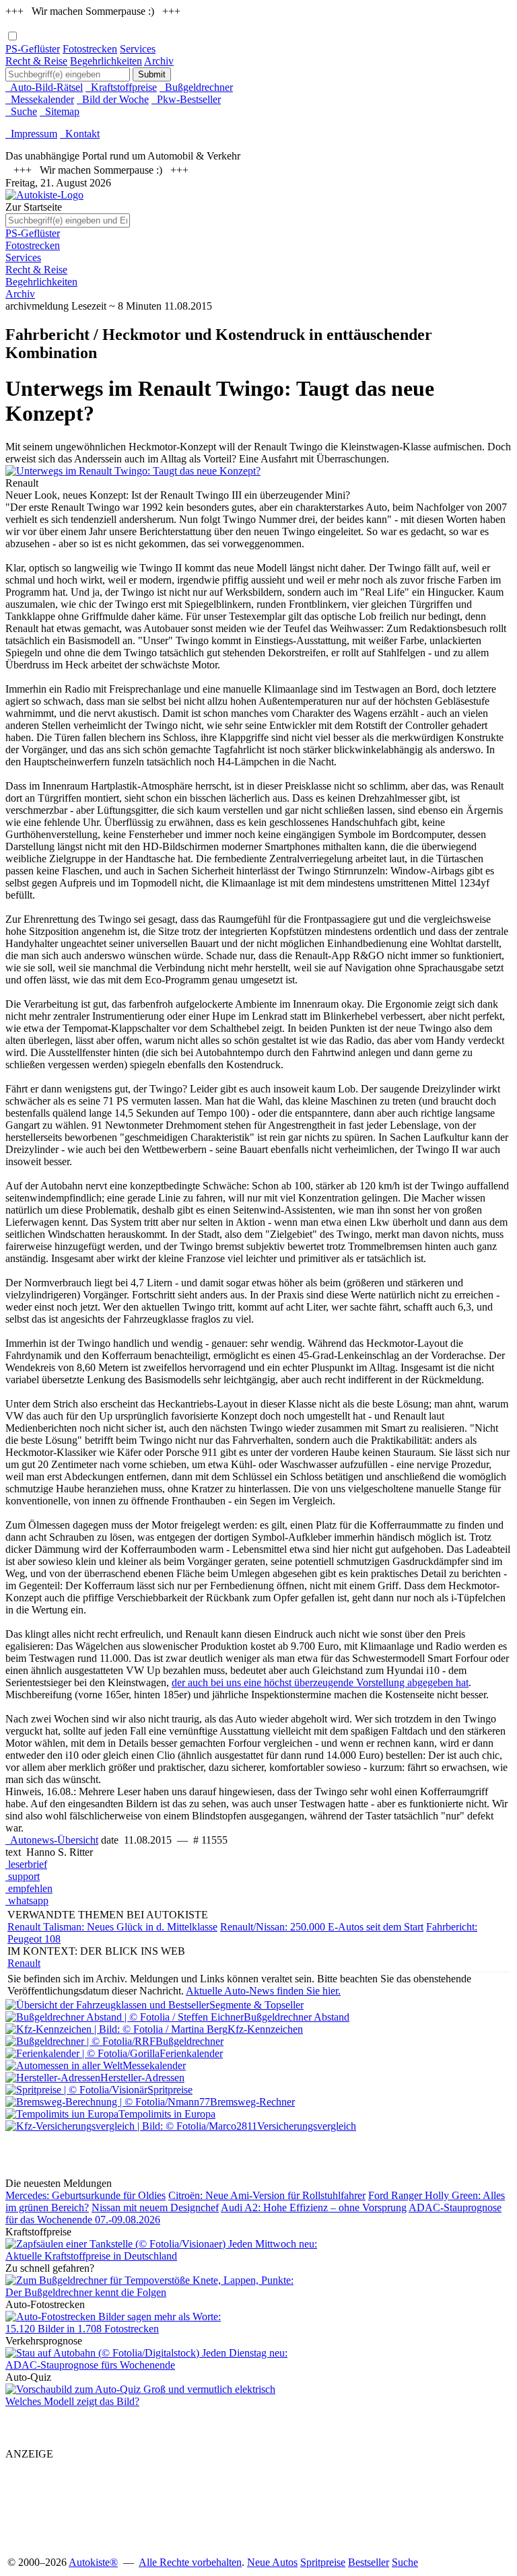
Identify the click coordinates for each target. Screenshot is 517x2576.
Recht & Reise (36, 61)
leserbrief (26, 1864)
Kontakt (80, 134)
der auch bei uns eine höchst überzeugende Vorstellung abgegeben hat (320, 1682)
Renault (24, 1963)
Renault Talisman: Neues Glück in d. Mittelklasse (112, 1927)
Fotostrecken (90, 49)
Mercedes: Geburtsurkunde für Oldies (85, 2195)
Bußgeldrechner (196, 87)
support (23, 1876)
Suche (21, 111)
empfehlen (29, 1888)
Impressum (31, 134)
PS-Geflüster (33, 49)
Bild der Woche (113, 99)
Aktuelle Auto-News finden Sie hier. (263, 1991)
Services (138, 49)
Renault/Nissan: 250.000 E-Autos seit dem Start (322, 1927)
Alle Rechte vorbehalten (190, 2562)
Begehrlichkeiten (106, 61)
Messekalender (40, 99)
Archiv (159, 61)
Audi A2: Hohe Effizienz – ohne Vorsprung (314, 2207)
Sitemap (60, 111)
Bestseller (369, 2562)
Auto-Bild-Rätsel (44, 87)
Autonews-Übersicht (52, 1840)
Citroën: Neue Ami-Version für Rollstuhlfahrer (267, 2195)
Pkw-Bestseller (186, 99)
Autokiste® (93, 2562)
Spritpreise (323, 2562)
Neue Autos (272, 2562)
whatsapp (27, 1901)
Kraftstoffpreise (121, 87)
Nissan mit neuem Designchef (155, 2207)
